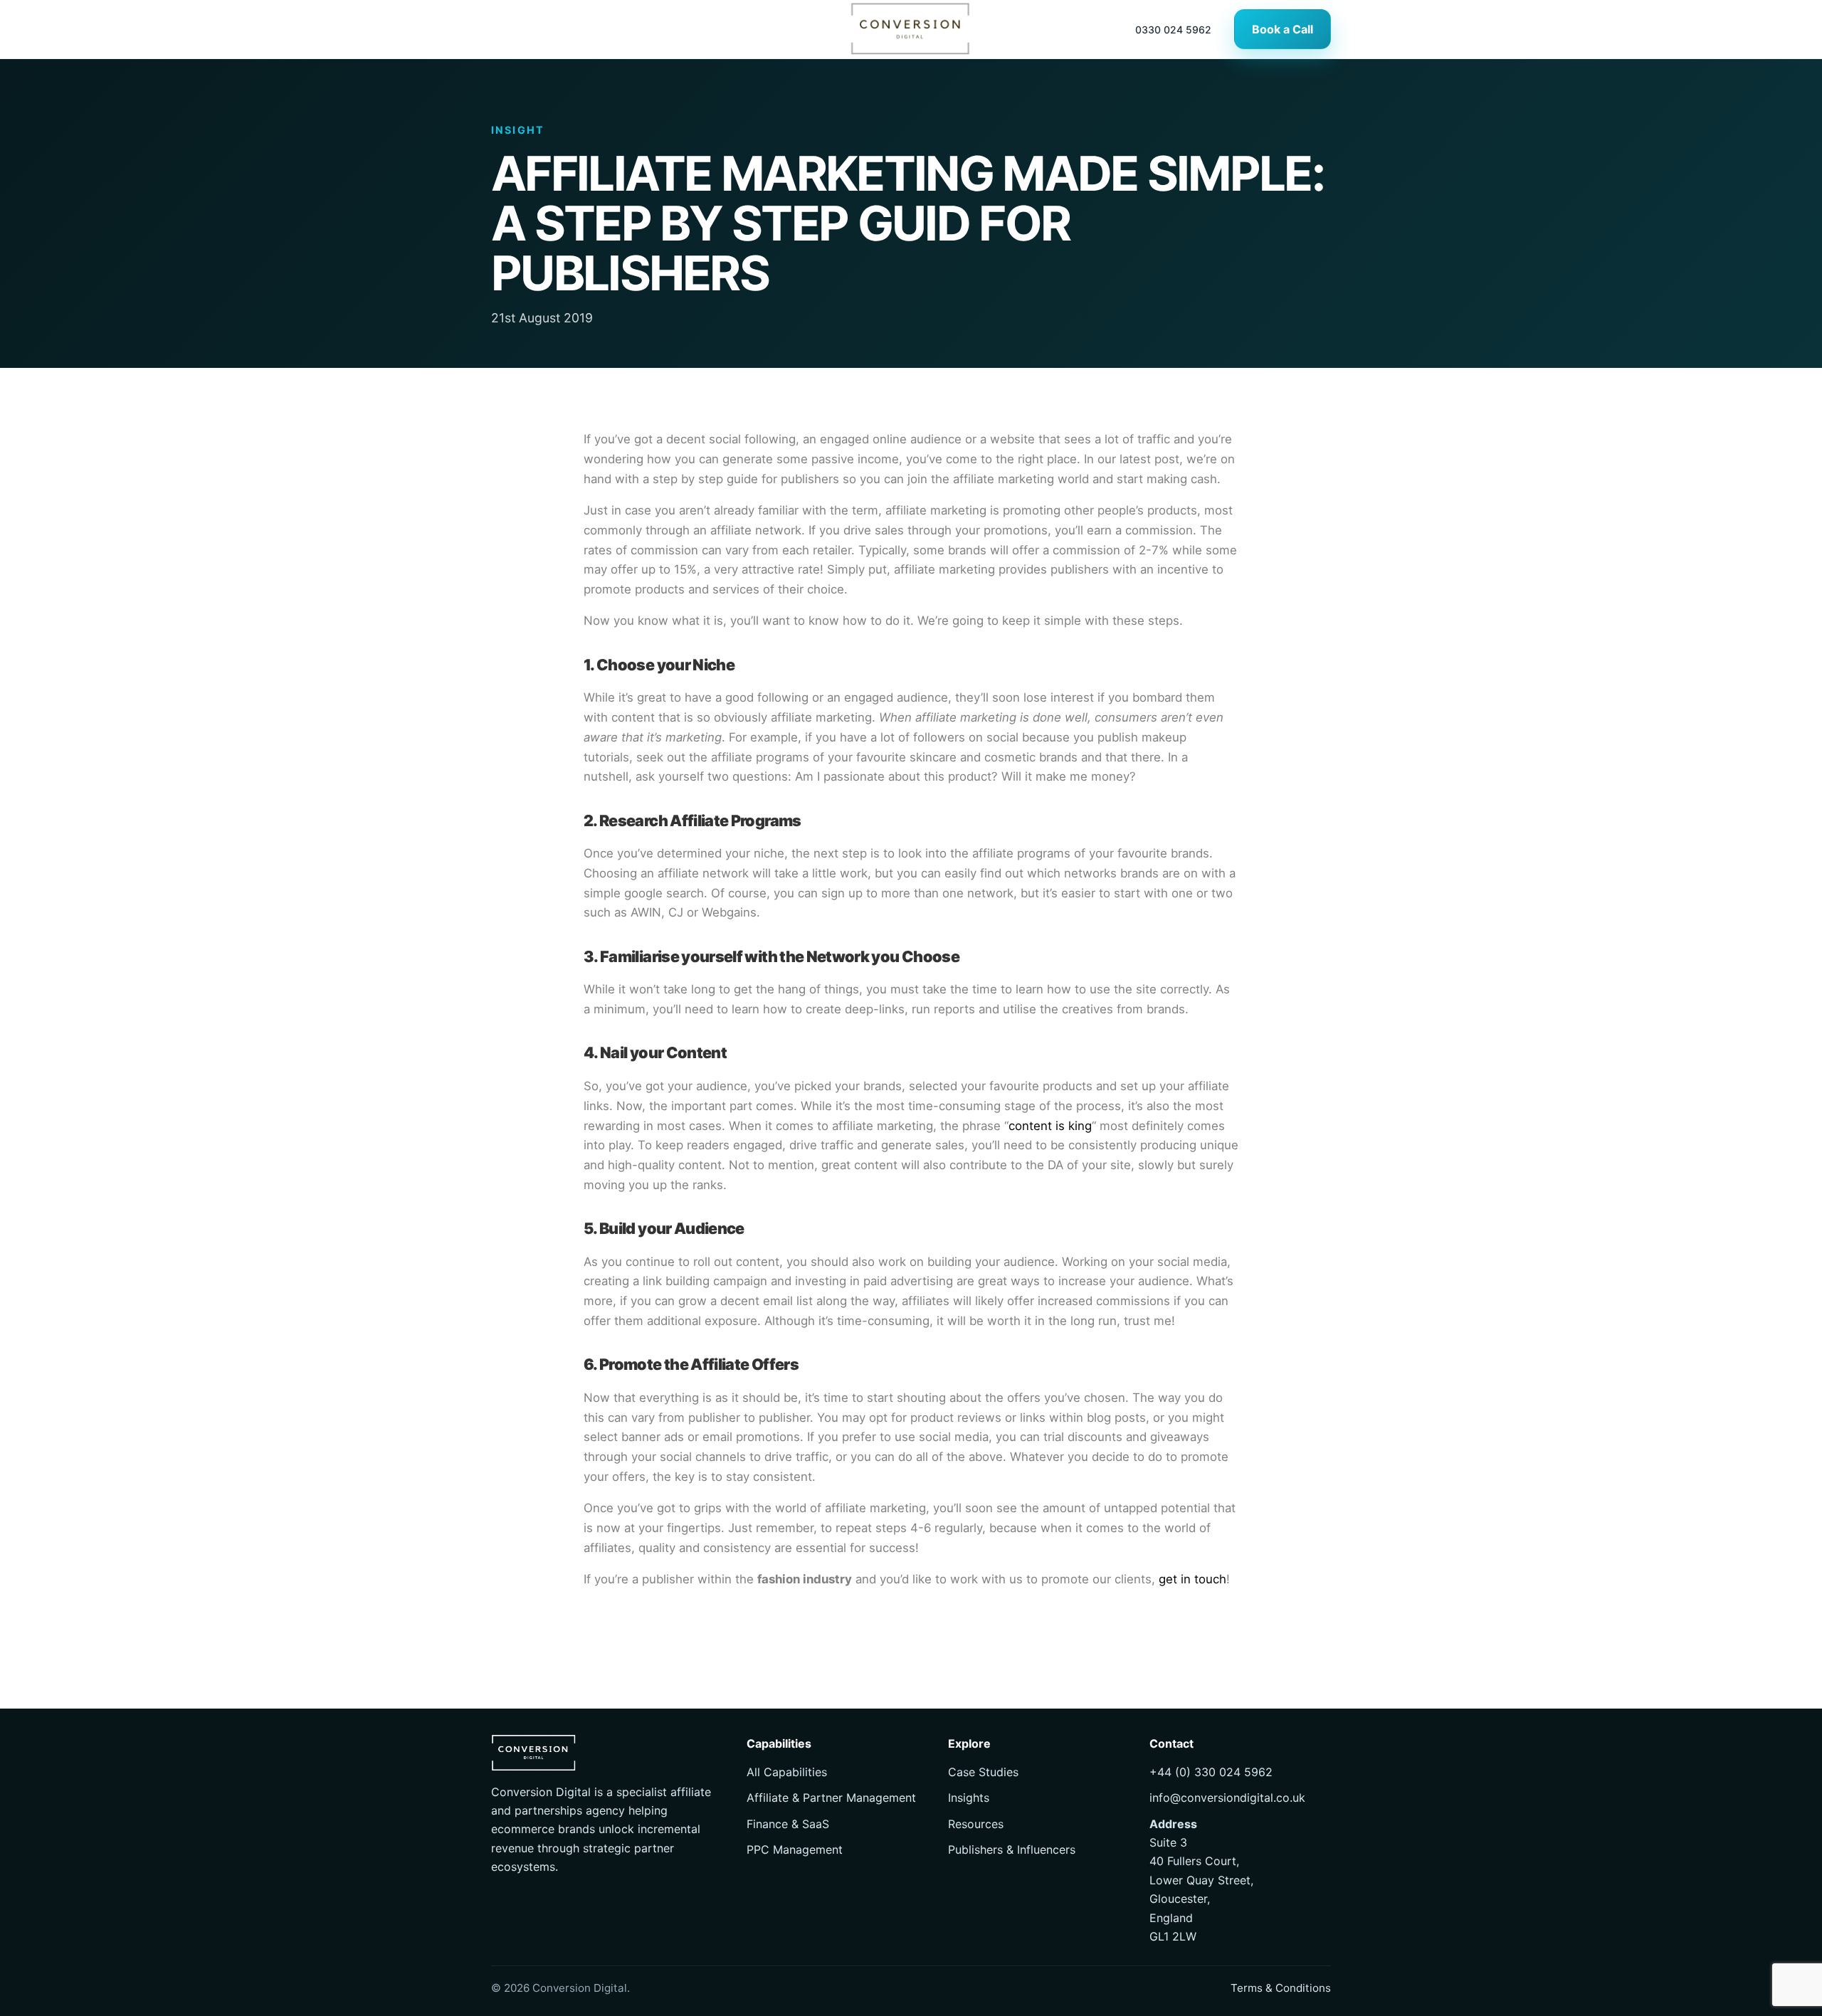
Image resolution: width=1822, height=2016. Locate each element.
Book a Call (1283, 29)
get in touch (1192, 1579)
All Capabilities (787, 1772)
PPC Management (795, 1849)
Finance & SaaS (788, 1824)
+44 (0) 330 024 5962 (1211, 1772)
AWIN (646, 912)
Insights (969, 1798)
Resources (976, 1824)
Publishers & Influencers (1012, 1849)
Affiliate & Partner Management (831, 1798)
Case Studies (983, 1772)
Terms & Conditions (1281, 1988)
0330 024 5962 (1173, 30)
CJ (676, 912)
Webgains (729, 912)
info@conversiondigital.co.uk (1227, 1798)
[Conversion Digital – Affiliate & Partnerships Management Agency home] (911, 29)
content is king (1052, 1126)
